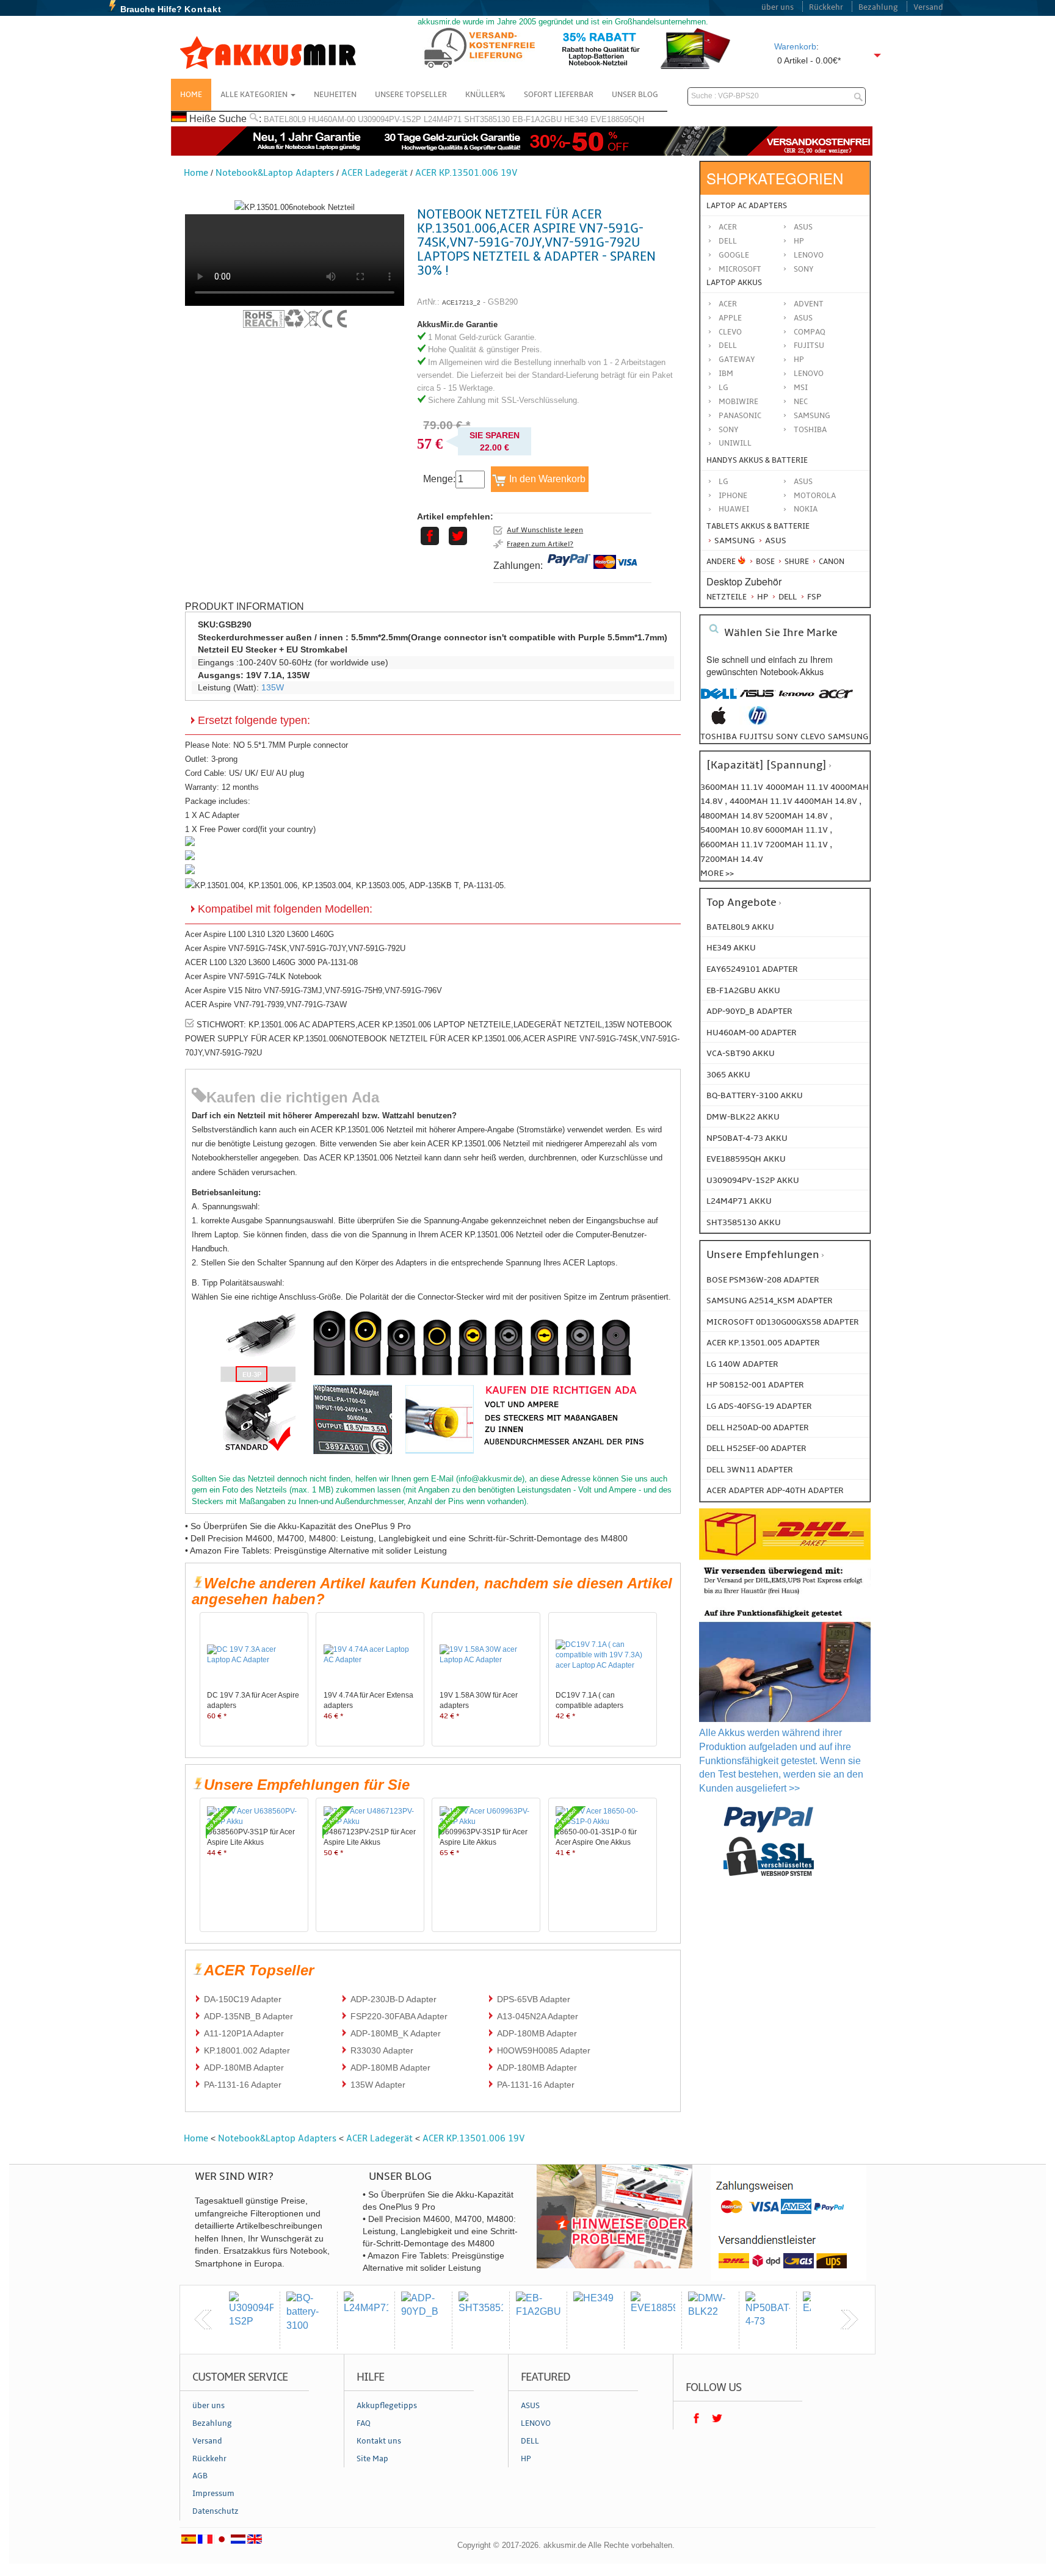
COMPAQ (810, 332)
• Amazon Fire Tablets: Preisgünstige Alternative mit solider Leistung (316, 1550)
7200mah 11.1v (797, 845)
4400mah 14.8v (827, 801)
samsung (848, 736)
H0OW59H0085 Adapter (544, 2050)
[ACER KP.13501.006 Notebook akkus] (295, 207)
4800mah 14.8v (733, 816)
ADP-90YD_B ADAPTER (749, 1011)
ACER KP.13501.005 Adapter (763, 1343)
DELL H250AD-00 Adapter (758, 1427)
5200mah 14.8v (797, 816)
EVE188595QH (617, 119)
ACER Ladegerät (375, 173)
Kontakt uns (379, 2441)
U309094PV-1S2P (390, 119)
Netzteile (727, 597)
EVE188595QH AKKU (746, 1159)
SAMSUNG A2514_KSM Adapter (770, 1301)
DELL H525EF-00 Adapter (756, 1448)
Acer (728, 227)
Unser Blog (635, 95)
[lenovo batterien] (797, 700)
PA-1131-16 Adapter (243, 2085)
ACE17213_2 (461, 302)
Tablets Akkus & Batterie (758, 526)
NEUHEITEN (335, 95)
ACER (728, 304)
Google (734, 255)
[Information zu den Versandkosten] (785, 1596)
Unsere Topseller (411, 95)
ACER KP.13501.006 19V (466, 173)
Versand (928, 7)
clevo (813, 736)
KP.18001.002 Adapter (247, 2050)
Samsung (734, 541)
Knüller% (485, 95)
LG (723, 388)
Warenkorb (795, 46)
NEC (801, 402)
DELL (728, 346)
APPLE (730, 318)
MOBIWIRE (738, 402)
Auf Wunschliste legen (545, 530)
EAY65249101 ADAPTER (752, 969)
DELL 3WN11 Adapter (750, 1470)
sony (787, 736)
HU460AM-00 (332, 119)
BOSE (765, 562)
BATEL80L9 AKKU (740, 927)
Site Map (372, 2459)
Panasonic (740, 416)
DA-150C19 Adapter (243, 1999)
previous (203, 2320)
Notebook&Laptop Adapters (275, 173)
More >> (717, 873)
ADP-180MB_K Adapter (396, 2033)
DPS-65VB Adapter (534, 1999)
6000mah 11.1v (797, 830)
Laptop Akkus (734, 283)
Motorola (815, 496)
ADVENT (809, 304)
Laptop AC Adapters (747, 206)
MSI (801, 388)
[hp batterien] (758, 722)
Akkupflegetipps (387, 2406)
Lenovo (809, 255)
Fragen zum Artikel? (540, 544)
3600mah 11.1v (732, 787)
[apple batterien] (719, 722)
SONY (729, 430)
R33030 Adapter (382, 2050)
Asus (803, 227)
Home (191, 95)
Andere (721, 562)
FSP (813, 597)
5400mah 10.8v (733, 830)
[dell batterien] (719, 700)
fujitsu (756, 736)
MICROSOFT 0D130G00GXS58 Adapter (783, 1322)
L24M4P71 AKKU (739, 1201)
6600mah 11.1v (733, 845)
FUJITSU (809, 346)
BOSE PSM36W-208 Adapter (763, 1280)
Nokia (806, 509)
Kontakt (203, 9)
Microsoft (740, 269)
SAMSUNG (812, 416)
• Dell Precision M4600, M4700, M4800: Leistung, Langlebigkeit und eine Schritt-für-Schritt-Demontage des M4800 (406, 1538)
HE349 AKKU (731, 948)
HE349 (576, 119)
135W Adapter (378, 2085)
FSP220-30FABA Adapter (399, 2016)
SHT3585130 (487, 119)
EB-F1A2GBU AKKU (743, 990)
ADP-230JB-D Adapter (393, 1999)
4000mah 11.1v (798, 787)
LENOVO (809, 374)
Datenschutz (216, 2511)
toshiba (719, 736)
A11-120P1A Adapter (244, 2033)
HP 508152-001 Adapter (755, 1385)
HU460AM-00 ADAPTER (752, 1033)
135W (273, 687)
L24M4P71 (443, 119)
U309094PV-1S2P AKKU (753, 1180)
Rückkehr (826, 7)
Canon (831, 562)
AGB (200, 2476)
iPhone (733, 496)
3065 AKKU (728, 1075)
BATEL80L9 (285, 119)
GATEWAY (737, 360)
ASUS (803, 318)
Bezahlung (878, 7)
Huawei (734, 509)
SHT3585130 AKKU (744, 1222)
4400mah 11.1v (762, 801)
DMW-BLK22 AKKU (743, 1117)
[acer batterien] (836, 700)
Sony (804, 269)
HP (799, 241)
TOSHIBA (810, 430)
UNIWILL (735, 443)
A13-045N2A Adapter (538, 2016)
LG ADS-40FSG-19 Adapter (759, 1406)
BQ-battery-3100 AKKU (755, 1095)
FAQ (364, 2423)
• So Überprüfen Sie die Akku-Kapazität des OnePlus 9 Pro (298, 1526)
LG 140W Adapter (742, 1364)
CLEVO (730, 332)
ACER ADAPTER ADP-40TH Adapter (775, 1490)
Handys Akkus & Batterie (757, 460)
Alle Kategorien (255, 95)
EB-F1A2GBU (537, 119)
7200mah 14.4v (732, 859)
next (849, 2320)
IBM (726, 374)
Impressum (213, 2494)
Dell (728, 241)
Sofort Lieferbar (559, 95)
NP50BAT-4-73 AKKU (747, 1138)
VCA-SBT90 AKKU (741, 1053)
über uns (778, 7)
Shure (796, 562)
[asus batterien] (758, 700)
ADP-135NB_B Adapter (248, 2016)
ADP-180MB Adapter (537, 2033)
